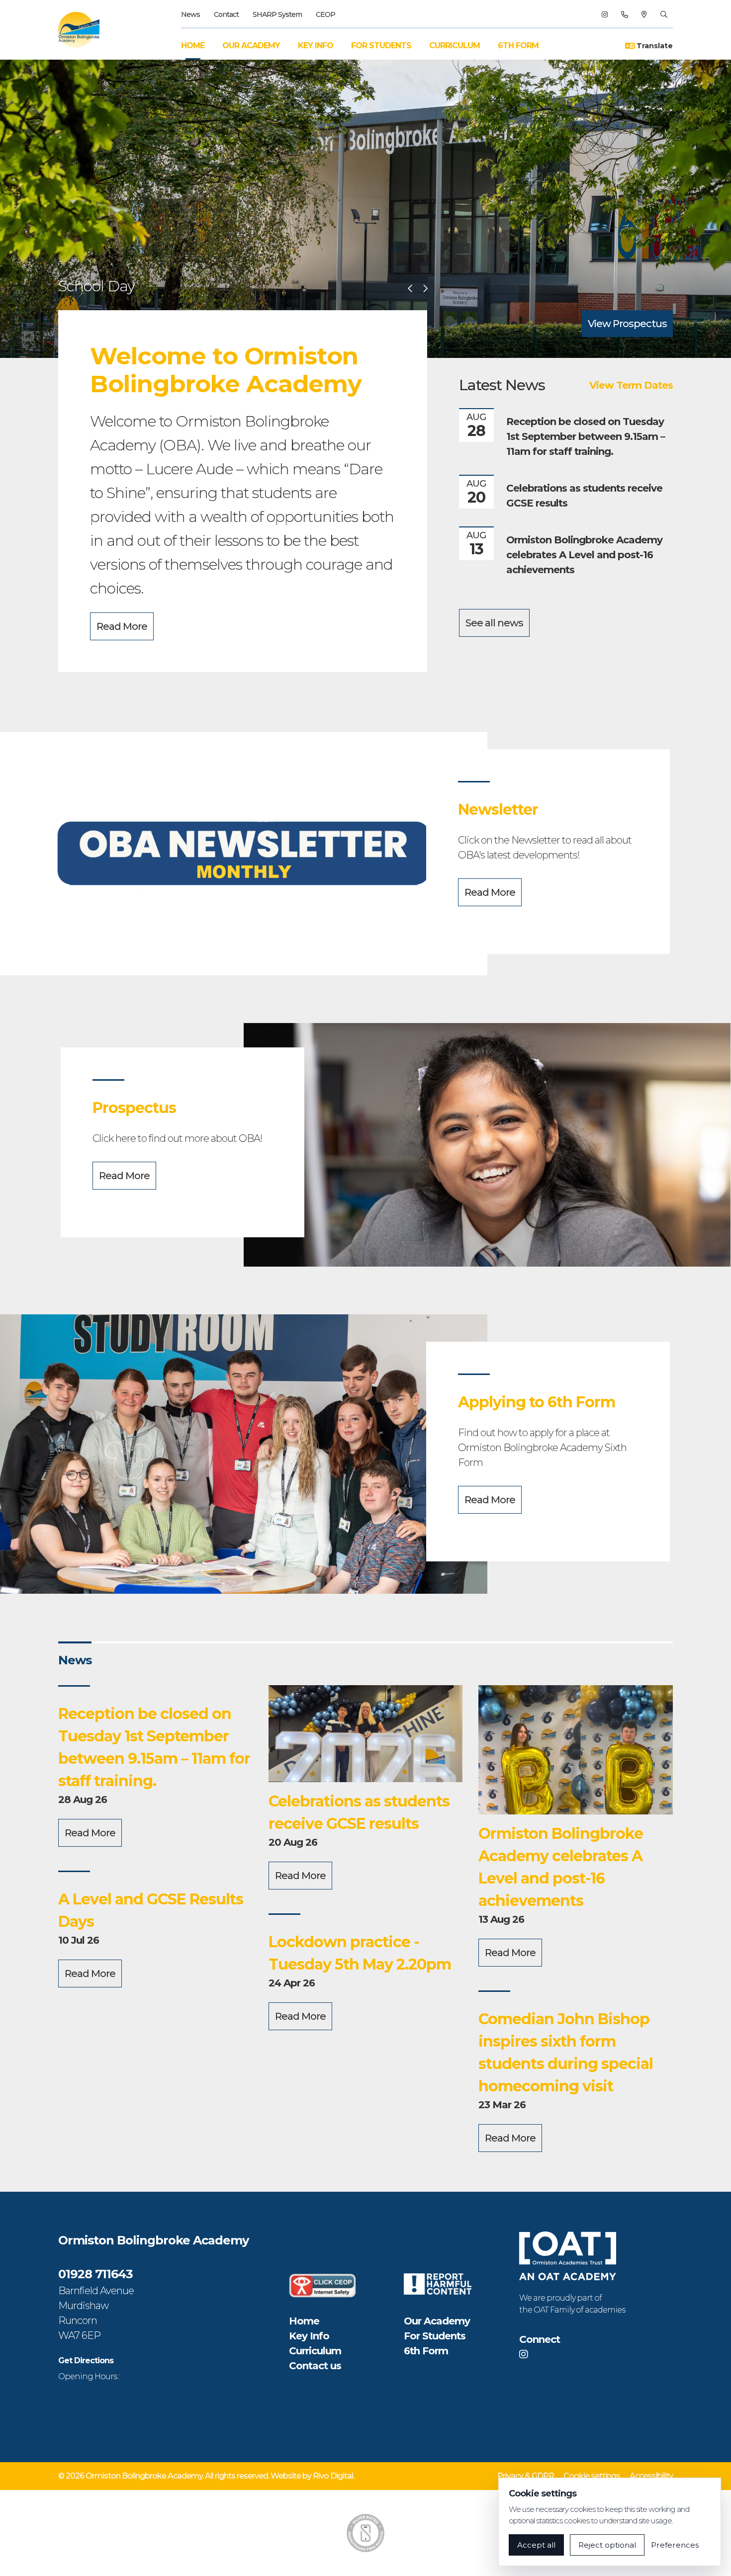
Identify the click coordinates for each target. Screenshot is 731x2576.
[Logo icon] (365, 2533)
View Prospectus (627, 324)
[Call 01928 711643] (624, 14)
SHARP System (277, 14)
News (190, 14)
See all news (494, 623)
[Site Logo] (85, 30)
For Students (381, 45)
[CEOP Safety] (323, 2285)
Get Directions (86, 2361)
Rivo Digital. (333, 2476)
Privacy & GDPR (526, 2476)
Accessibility (651, 2476)
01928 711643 (95, 2274)
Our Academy (251, 45)
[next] (425, 289)
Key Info (316, 45)
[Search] (664, 14)
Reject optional (607, 2545)
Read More (122, 626)
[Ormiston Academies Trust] (568, 2256)
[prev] (410, 289)
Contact (226, 14)
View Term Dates (631, 385)
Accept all (536, 2545)
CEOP (325, 14)
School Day (96, 286)
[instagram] (604, 14)
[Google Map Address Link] (644, 14)
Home (193, 45)
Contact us (315, 2366)
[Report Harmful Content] (438, 2284)
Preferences (675, 2545)
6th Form (518, 45)
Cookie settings (592, 2476)
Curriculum (455, 45)
